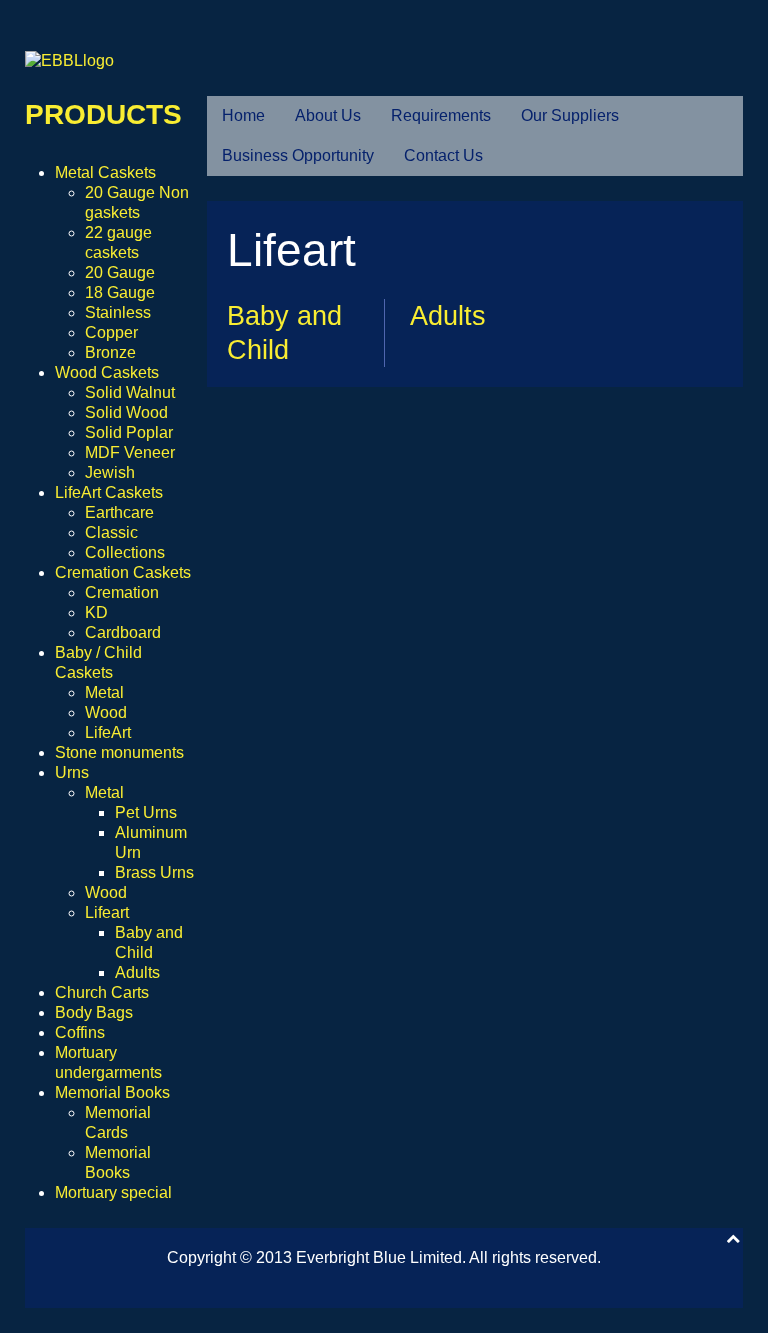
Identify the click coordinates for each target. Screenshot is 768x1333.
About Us (328, 115)
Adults (448, 316)
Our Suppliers (570, 115)
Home (243, 115)
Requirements (441, 115)
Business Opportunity (298, 155)
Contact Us (443, 155)
